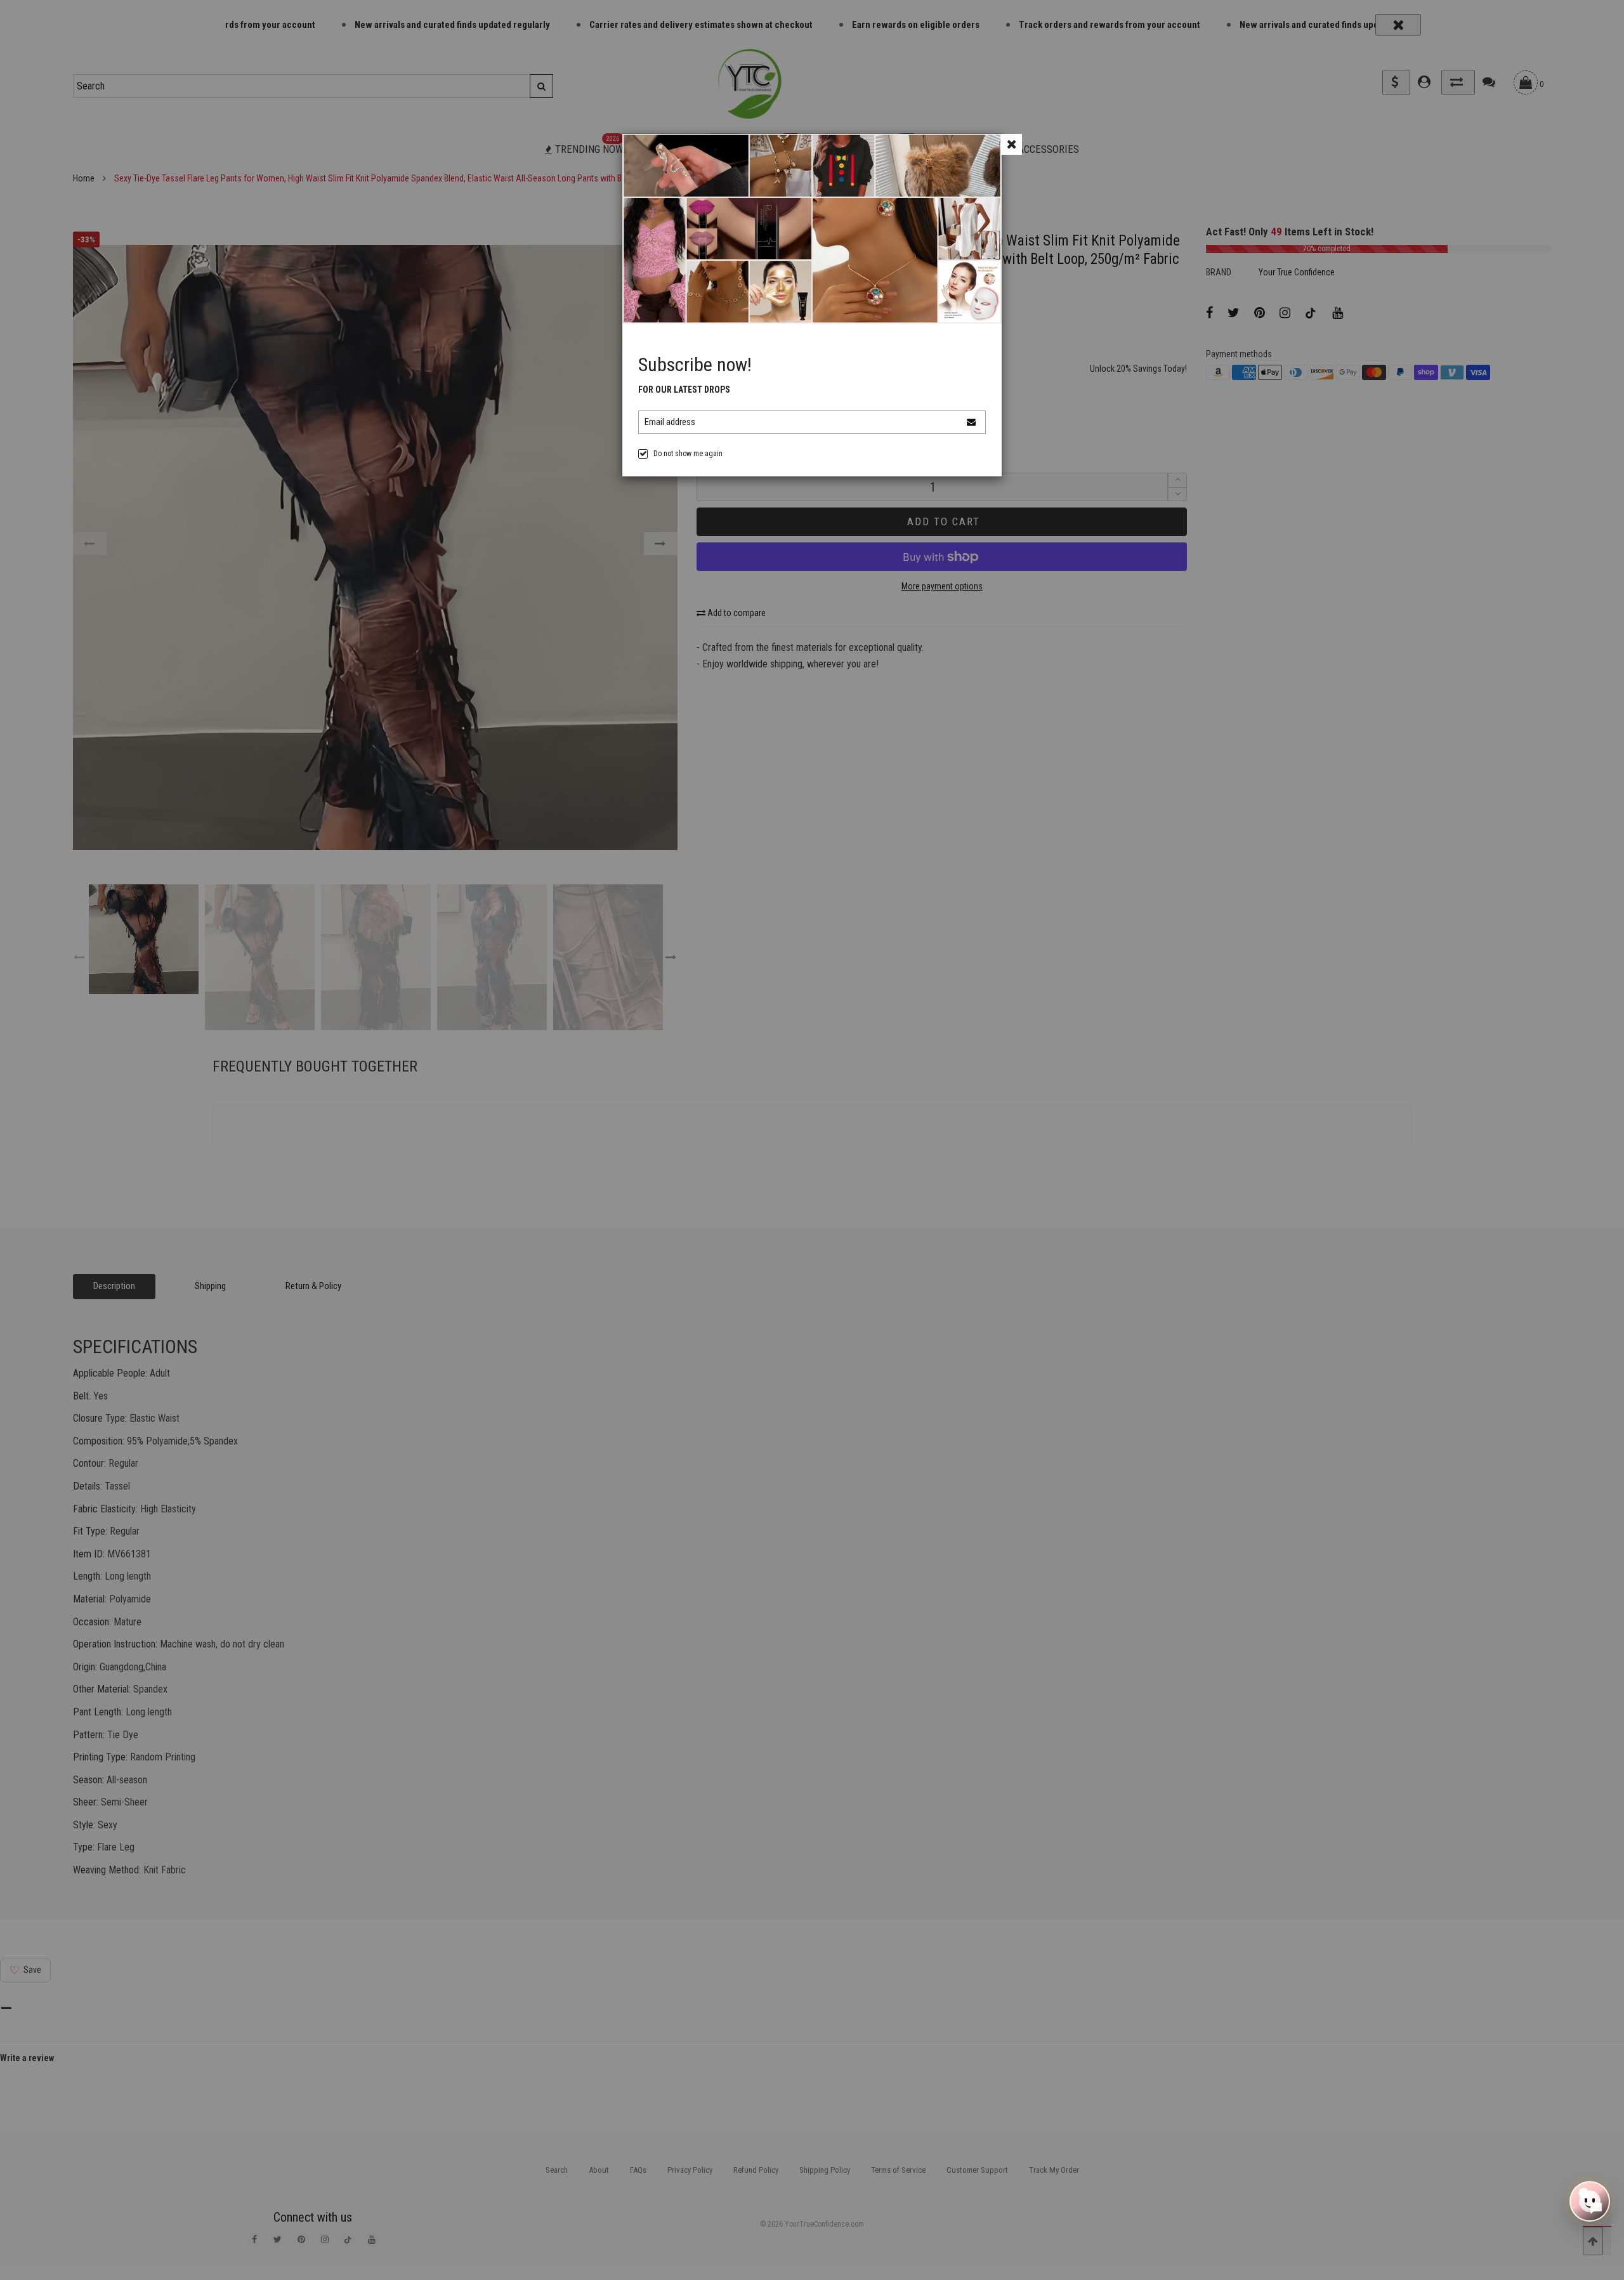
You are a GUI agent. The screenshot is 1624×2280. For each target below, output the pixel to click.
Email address (670, 422)
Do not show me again (688, 454)
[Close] (1012, 144)
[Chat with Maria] (1590, 2198)
